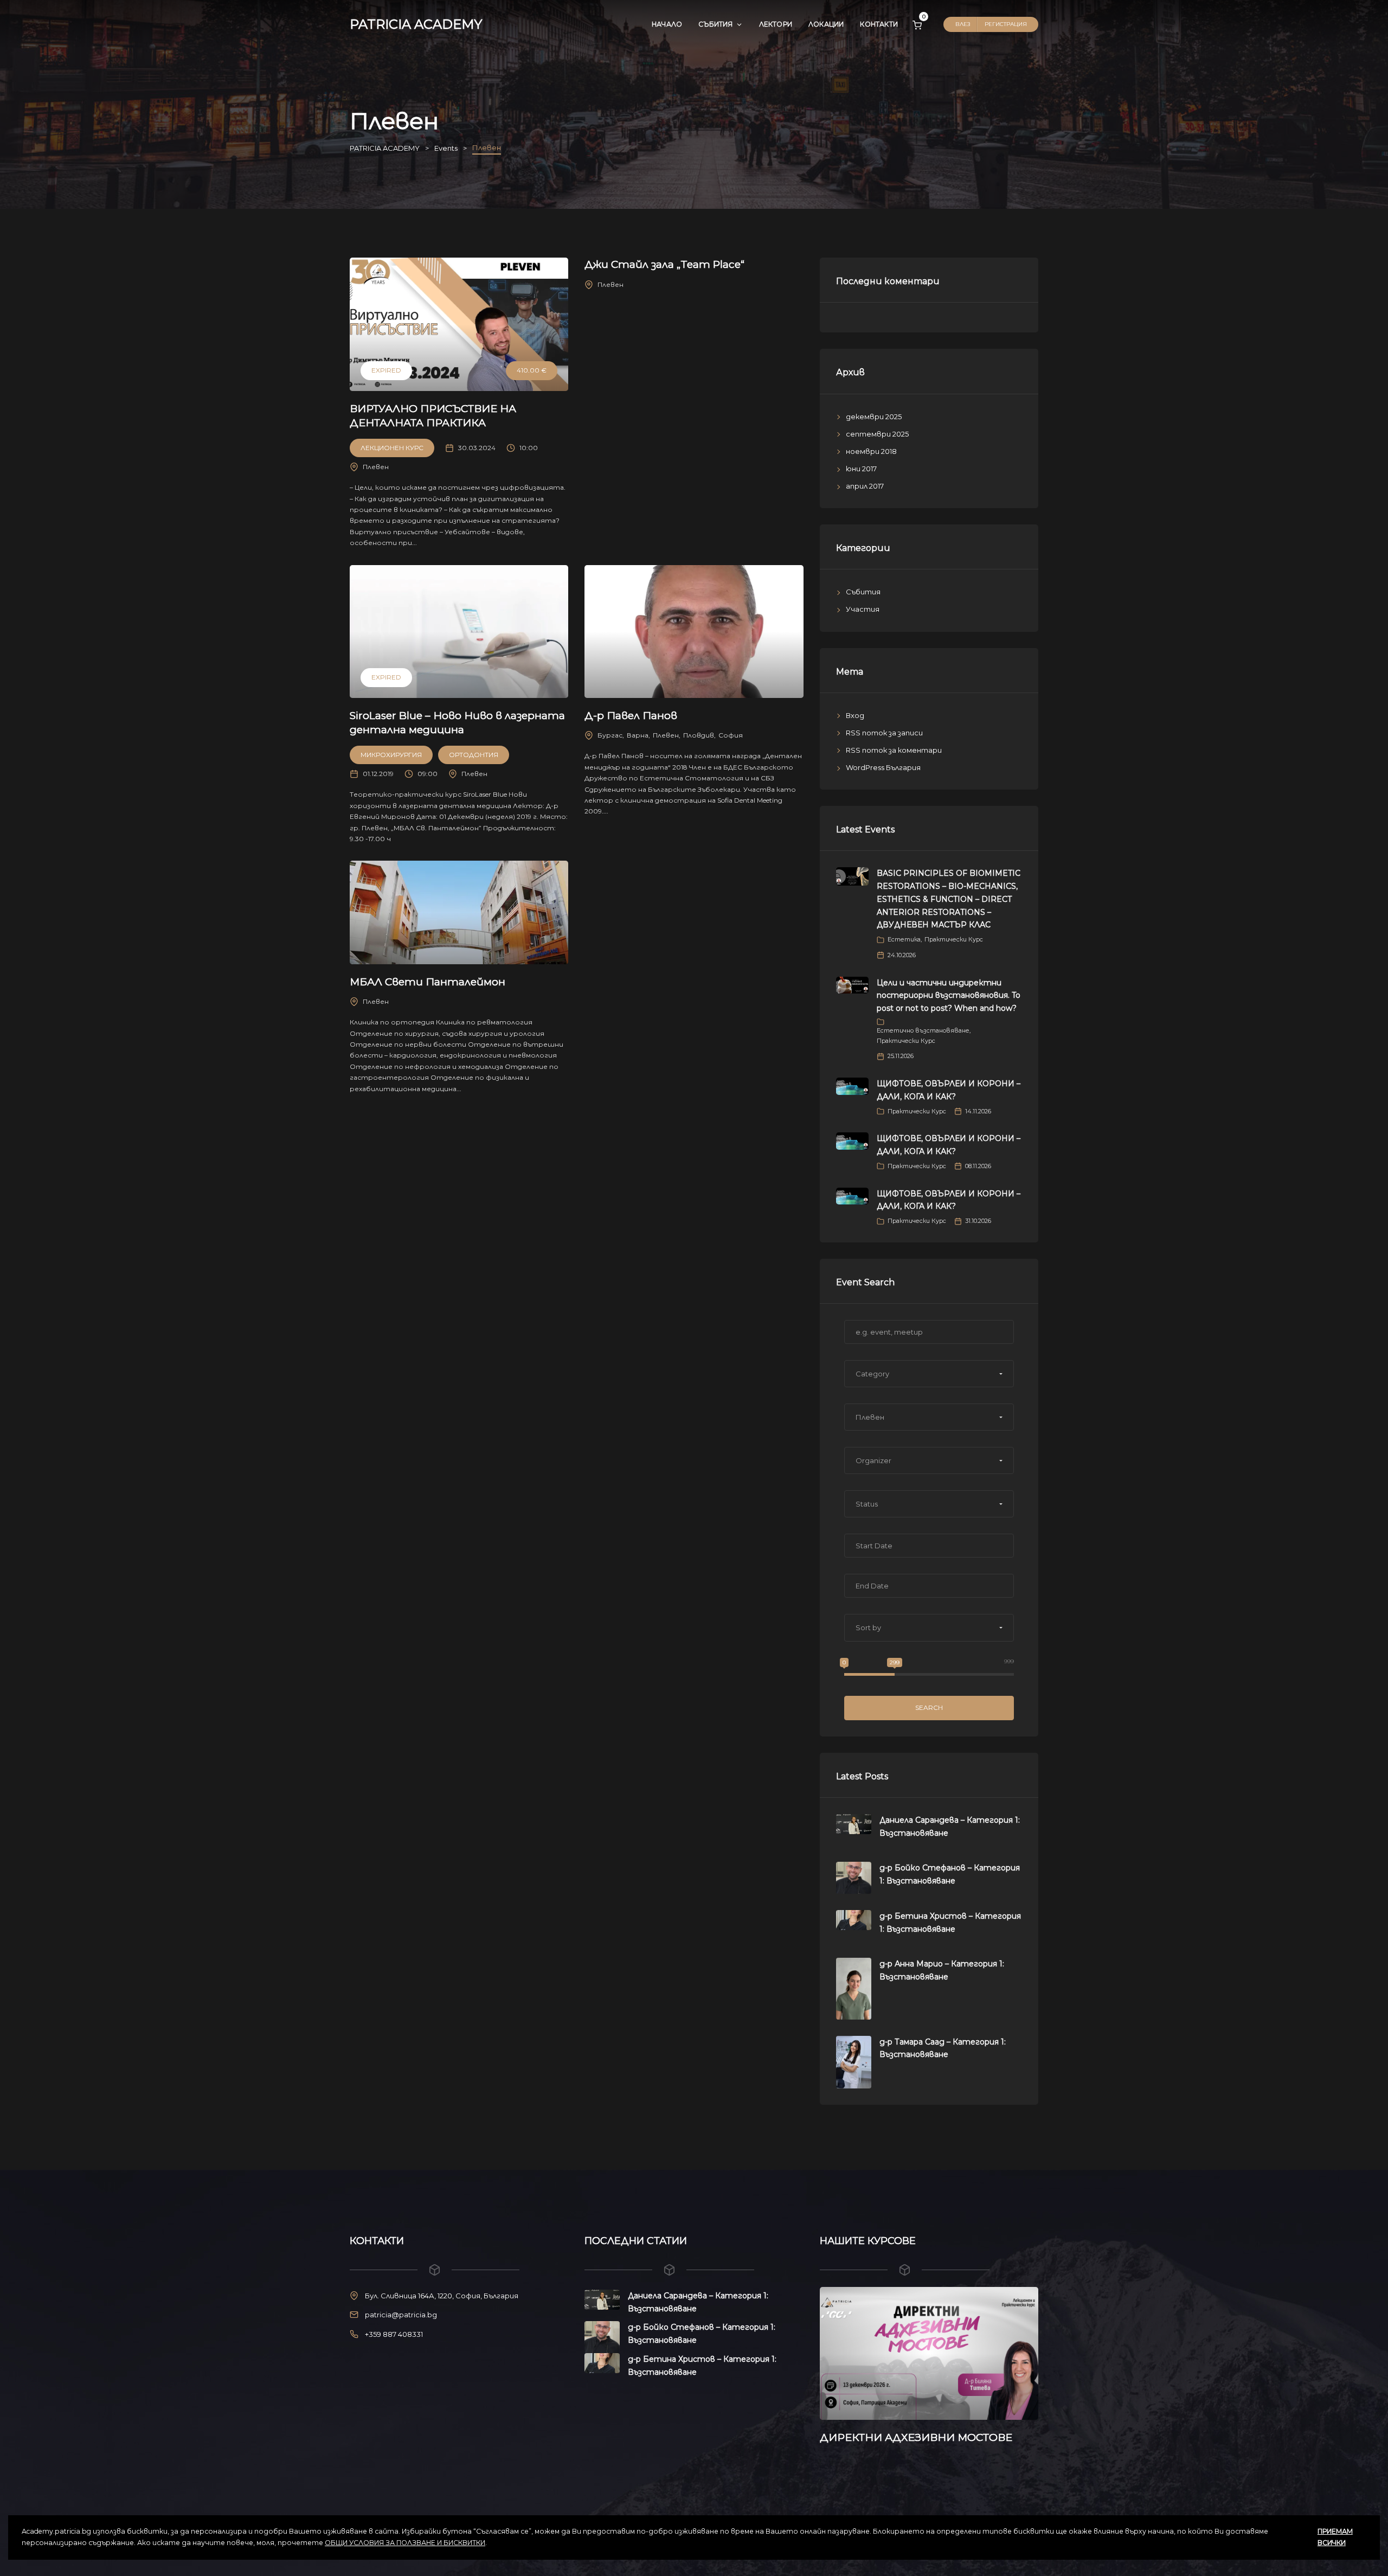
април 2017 (865, 486)
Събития (715, 24)
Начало (667, 24)
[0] (917, 24)
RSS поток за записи (884, 733)
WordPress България (883, 767)
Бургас (610, 735)
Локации (826, 24)
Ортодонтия (474, 755)
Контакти (879, 24)
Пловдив (699, 735)
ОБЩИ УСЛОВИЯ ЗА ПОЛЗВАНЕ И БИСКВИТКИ (405, 2543)
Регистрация (1006, 24)
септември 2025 (877, 434)
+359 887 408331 (394, 2334)
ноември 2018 (871, 451)
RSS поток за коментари (894, 750)
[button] (929, 1374)
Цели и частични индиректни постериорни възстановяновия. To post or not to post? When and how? (949, 996)
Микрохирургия (391, 755)
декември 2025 (874, 416)
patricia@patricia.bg (401, 2315)
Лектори (776, 24)
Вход (855, 715)
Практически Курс (954, 939)
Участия (863, 609)
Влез (963, 24)
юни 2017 (861, 469)
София (731, 735)
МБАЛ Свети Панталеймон (428, 982)
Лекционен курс (392, 448)
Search (929, 1707)
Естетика (904, 939)
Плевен (376, 467)
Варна (638, 735)
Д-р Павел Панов (631, 716)
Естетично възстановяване (923, 1030)
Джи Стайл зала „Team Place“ (664, 264)
